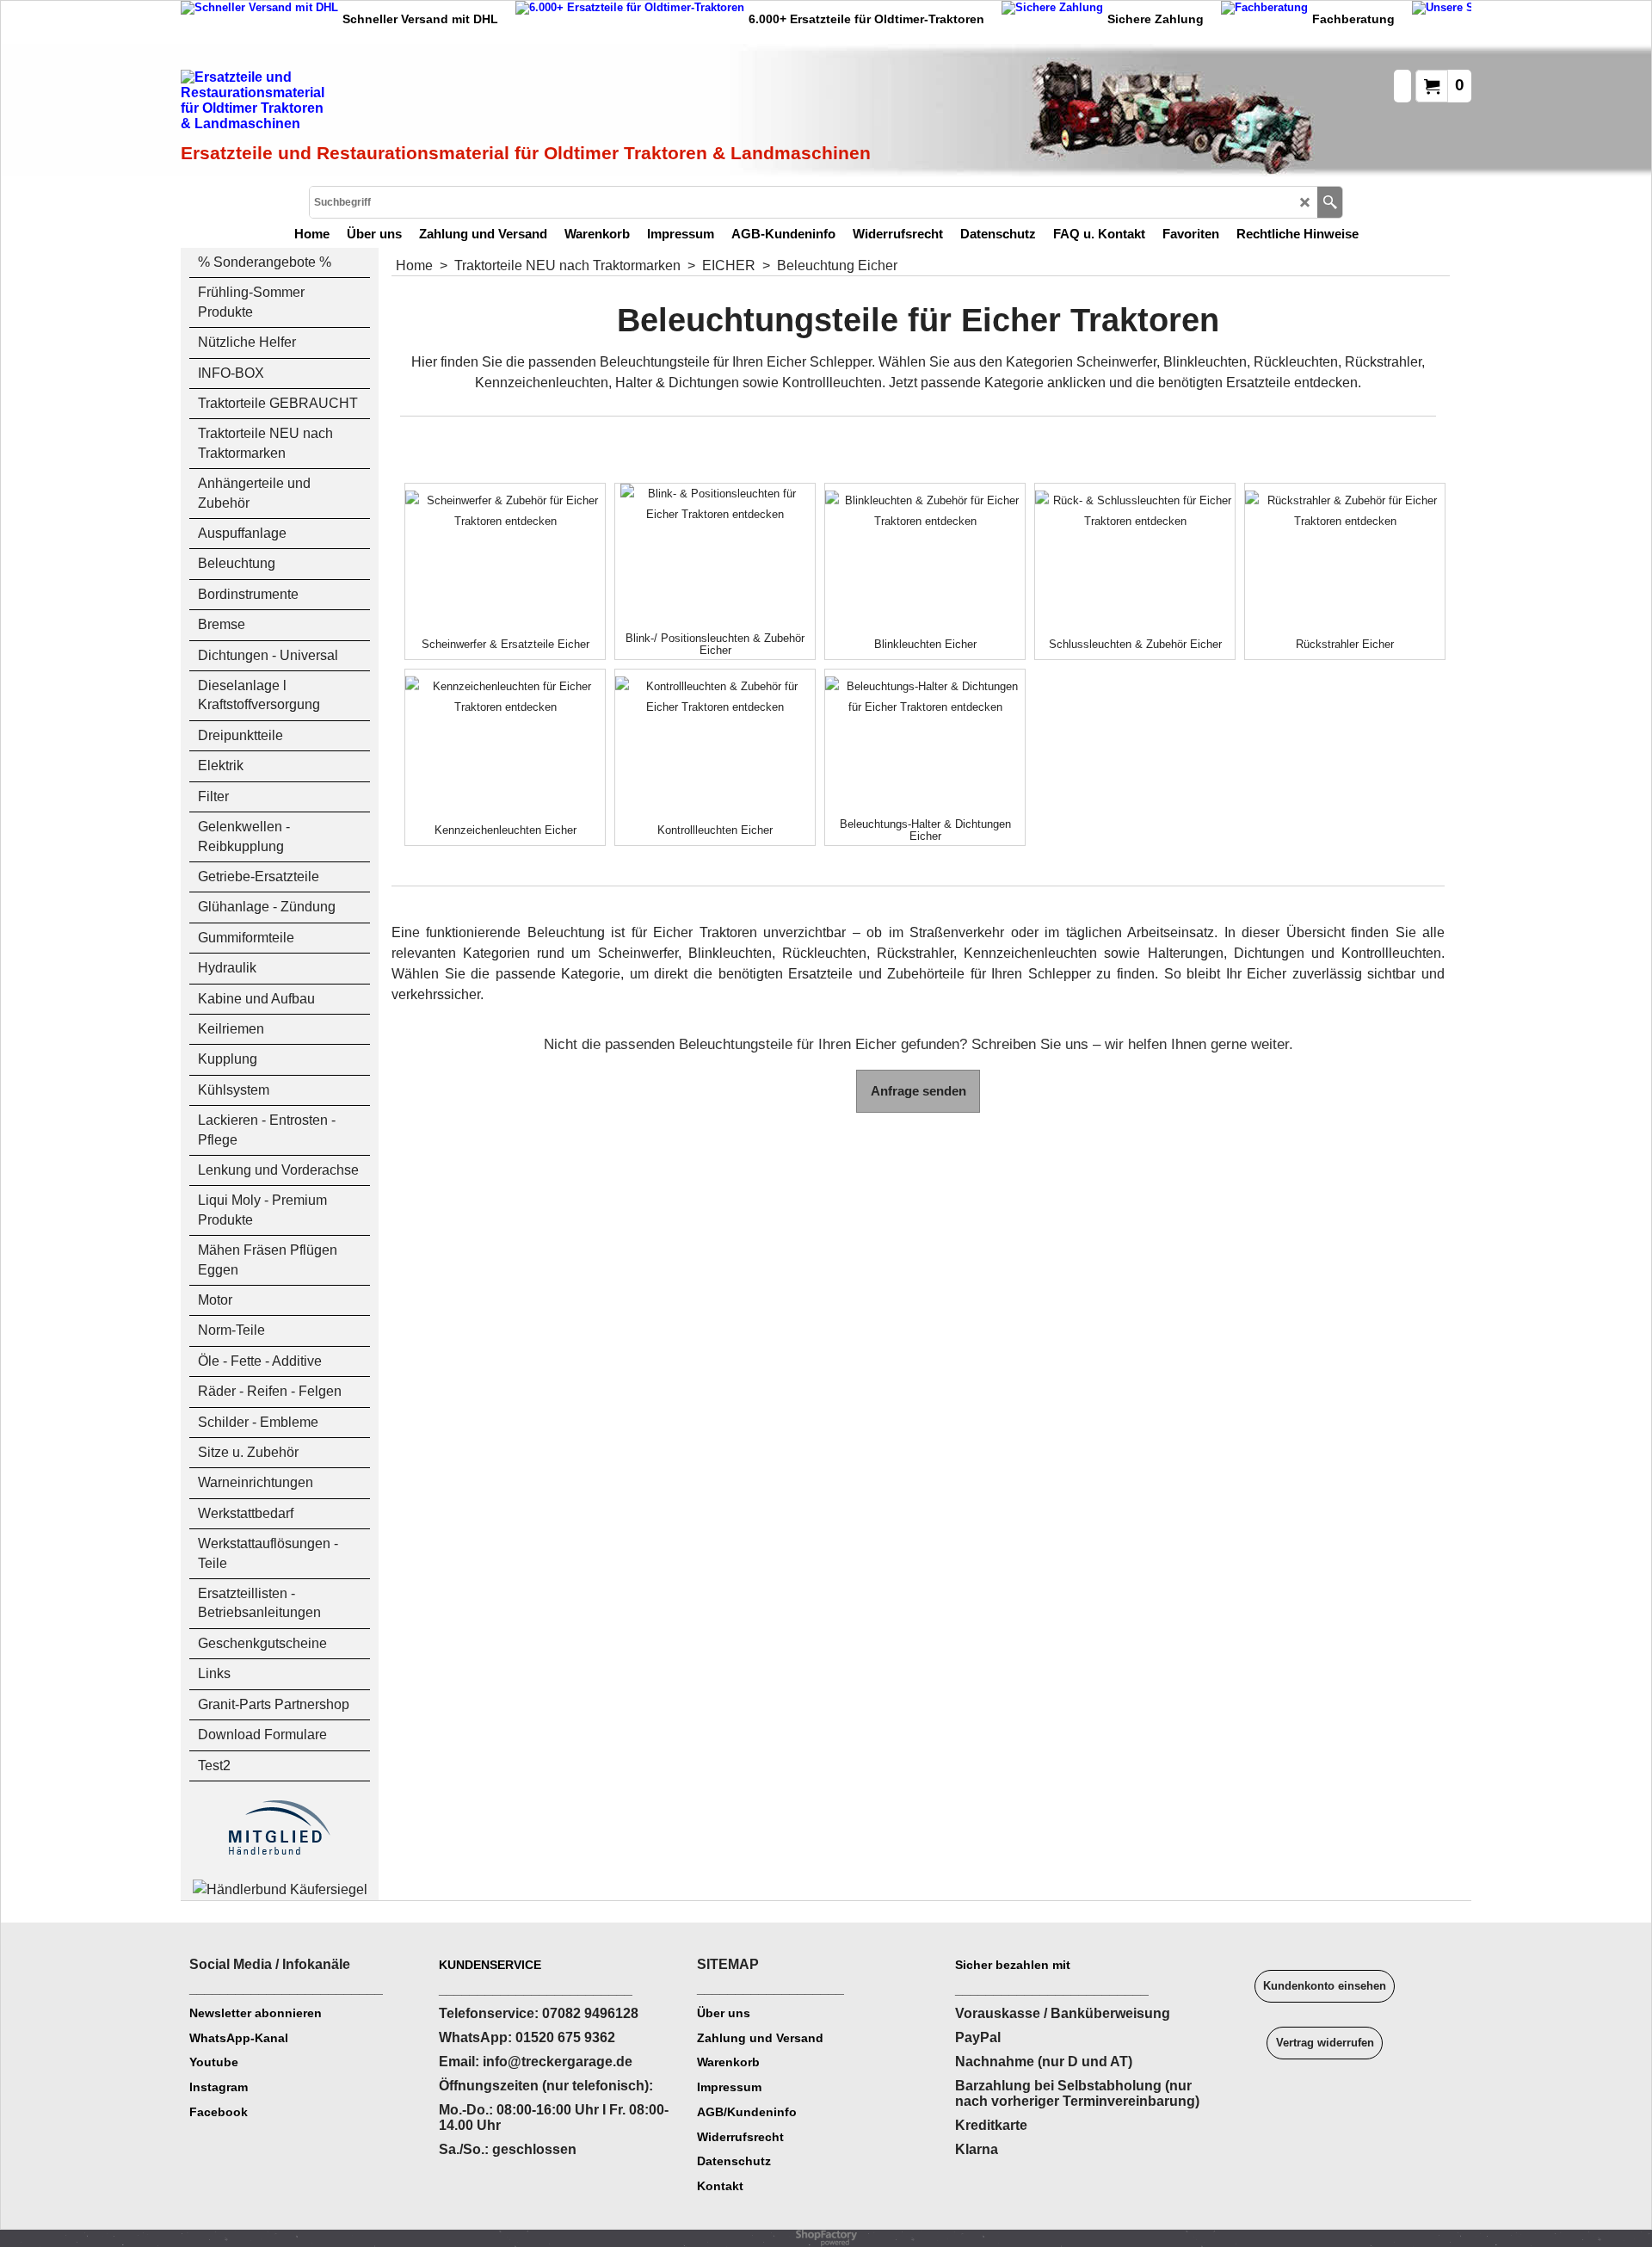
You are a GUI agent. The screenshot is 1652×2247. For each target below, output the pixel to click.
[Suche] (1330, 202)
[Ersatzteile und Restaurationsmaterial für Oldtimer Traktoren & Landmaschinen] (374, 104)
